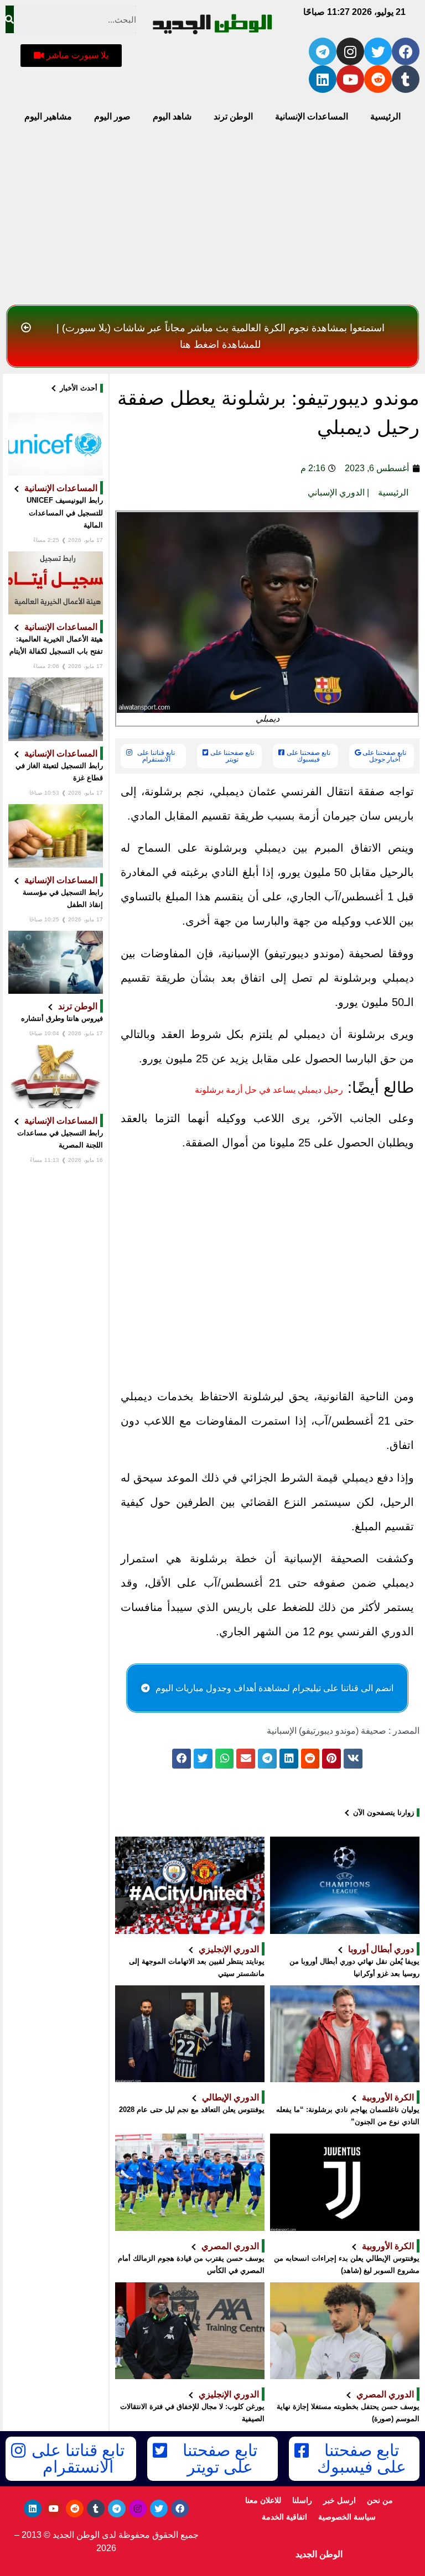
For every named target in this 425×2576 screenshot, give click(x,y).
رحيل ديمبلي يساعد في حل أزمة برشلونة (269, 1090)
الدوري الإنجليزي (229, 1949)
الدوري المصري (230, 2246)
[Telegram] (323, 51)
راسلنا (302, 2500)
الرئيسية (385, 116)
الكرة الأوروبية (388, 2097)
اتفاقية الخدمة (284, 2517)
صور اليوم (112, 116)
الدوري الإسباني (336, 492)
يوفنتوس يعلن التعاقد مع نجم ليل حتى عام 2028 (192, 2110)
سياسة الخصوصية (347, 2517)
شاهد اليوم (172, 116)
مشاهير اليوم (48, 116)
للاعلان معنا (263, 2500)
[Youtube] (350, 79)
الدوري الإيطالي (230, 2097)
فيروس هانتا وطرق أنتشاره (62, 1018)
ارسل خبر (340, 2500)
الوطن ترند (233, 116)
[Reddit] (378, 79)
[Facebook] (406, 51)
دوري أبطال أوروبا (381, 1949)
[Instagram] (350, 51)
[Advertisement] (212, 217)
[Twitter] (378, 51)
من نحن (380, 2500)
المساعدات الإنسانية (312, 116)
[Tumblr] (406, 79)
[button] (71, 56)
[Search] (10, 19)
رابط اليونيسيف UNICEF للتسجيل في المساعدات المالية (65, 512)
